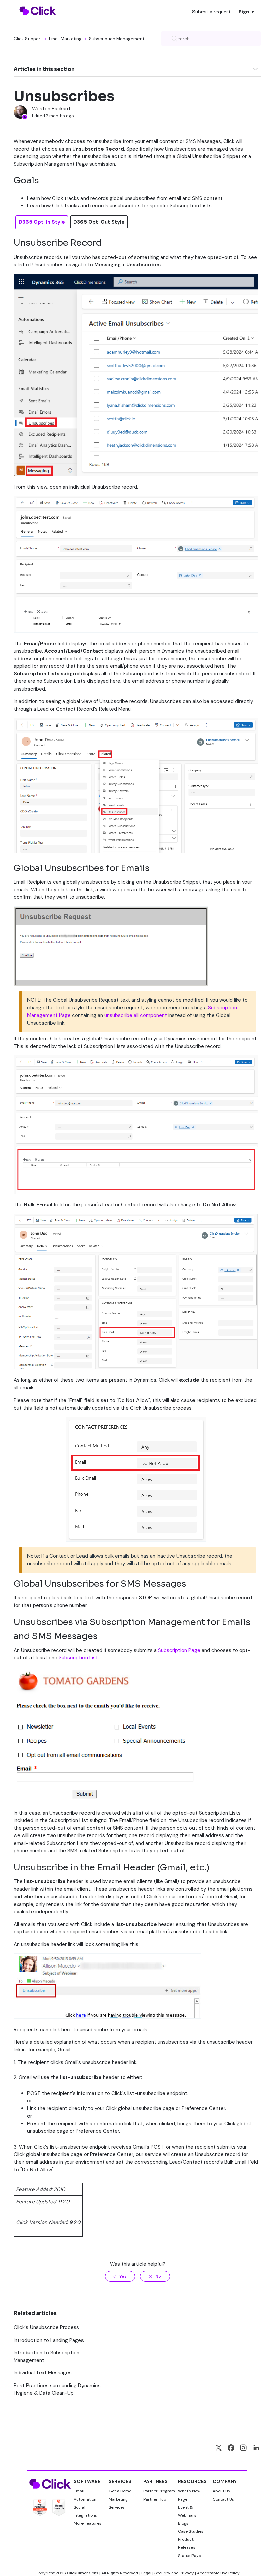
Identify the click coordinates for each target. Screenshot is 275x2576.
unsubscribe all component (136, 1015)
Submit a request (211, 12)
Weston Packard (51, 109)
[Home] (38, 19)
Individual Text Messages (43, 2373)
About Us (221, 2491)
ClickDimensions (83, 2573)
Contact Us (223, 2499)
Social (79, 2507)
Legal (146, 2573)
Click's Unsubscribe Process (46, 2327)
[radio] (120, 2276)
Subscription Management (117, 39)
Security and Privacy (174, 2573)
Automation (85, 2499)
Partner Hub (155, 2499)
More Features (88, 2523)
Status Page (189, 2556)
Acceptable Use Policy (218, 2573)
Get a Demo (120, 2491)
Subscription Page (179, 1650)
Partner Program (159, 2491)
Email (79, 2491)
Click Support (28, 39)
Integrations (85, 2515)
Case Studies (191, 2531)
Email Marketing (65, 39)
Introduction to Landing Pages (49, 2340)
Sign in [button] (247, 12)
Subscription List (78, 1658)
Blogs (183, 2523)
